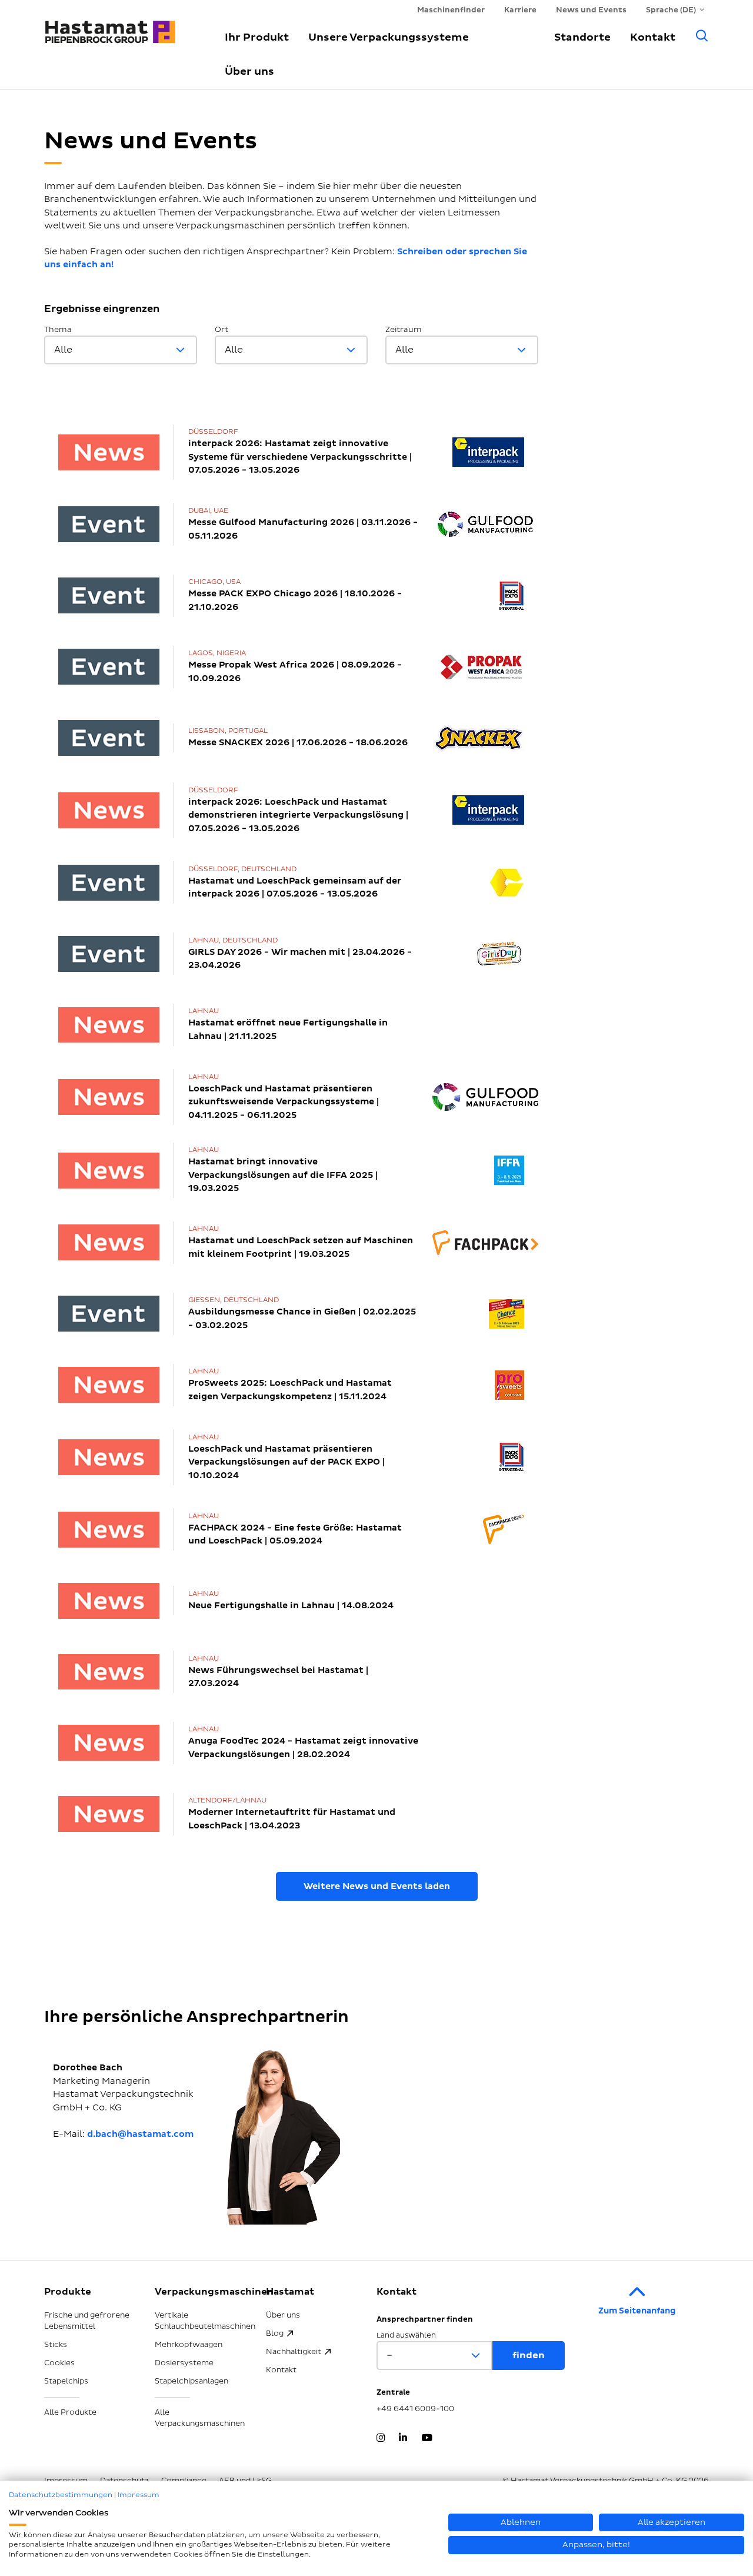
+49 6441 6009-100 (415, 2409)
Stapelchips (66, 2381)
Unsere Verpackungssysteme (389, 37)
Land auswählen (406, 2336)
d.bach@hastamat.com (140, 2134)
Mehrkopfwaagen (189, 2345)
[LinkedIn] (403, 2439)
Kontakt (653, 37)
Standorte (582, 37)
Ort (221, 330)
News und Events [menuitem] (591, 10)
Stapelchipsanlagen (191, 2381)
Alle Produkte (70, 2412)
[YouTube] (427, 2439)
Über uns (249, 72)
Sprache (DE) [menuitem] (671, 10)
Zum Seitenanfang (637, 2311)
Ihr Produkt (257, 37)
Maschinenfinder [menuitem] (451, 10)
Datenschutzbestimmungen (61, 2495)
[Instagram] (381, 2439)
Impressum (139, 2495)
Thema (58, 330)
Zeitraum (404, 330)
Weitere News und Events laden (377, 1886)
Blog (275, 2333)
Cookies (59, 2363)
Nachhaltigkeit (294, 2352)
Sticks (56, 2345)
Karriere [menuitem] (520, 10)
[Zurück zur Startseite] (121, 26)
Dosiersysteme (184, 2363)
